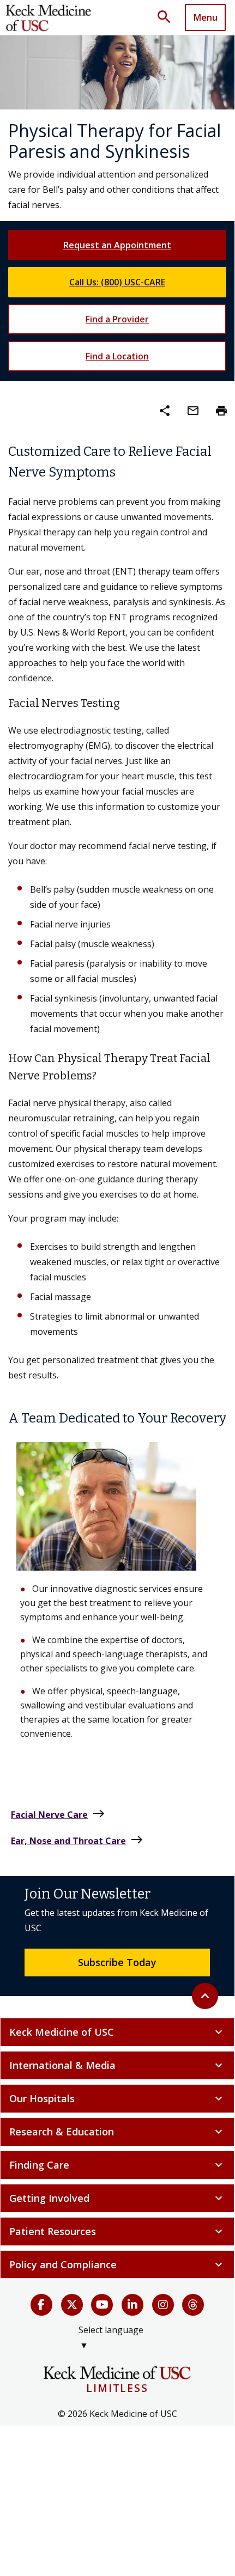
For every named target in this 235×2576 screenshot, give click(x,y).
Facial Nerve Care (58, 1814)
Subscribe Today (117, 1962)
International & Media (117, 2065)
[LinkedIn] (132, 2305)
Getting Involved (117, 2198)
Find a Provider (117, 319)
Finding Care (117, 2165)
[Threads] (193, 2305)
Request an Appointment (117, 245)
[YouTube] (102, 2305)
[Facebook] (41, 2305)
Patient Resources (117, 2231)
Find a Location (117, 356)
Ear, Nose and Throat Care (77, 1840)
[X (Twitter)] (72, 2305)
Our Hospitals (117, 2098)
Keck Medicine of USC (117, 2032)
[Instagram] (163, 2305)
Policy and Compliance (117, 2264)
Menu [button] (206, 17)
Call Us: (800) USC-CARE (117, 282)
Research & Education (117, 2132)
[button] (168, 17)
